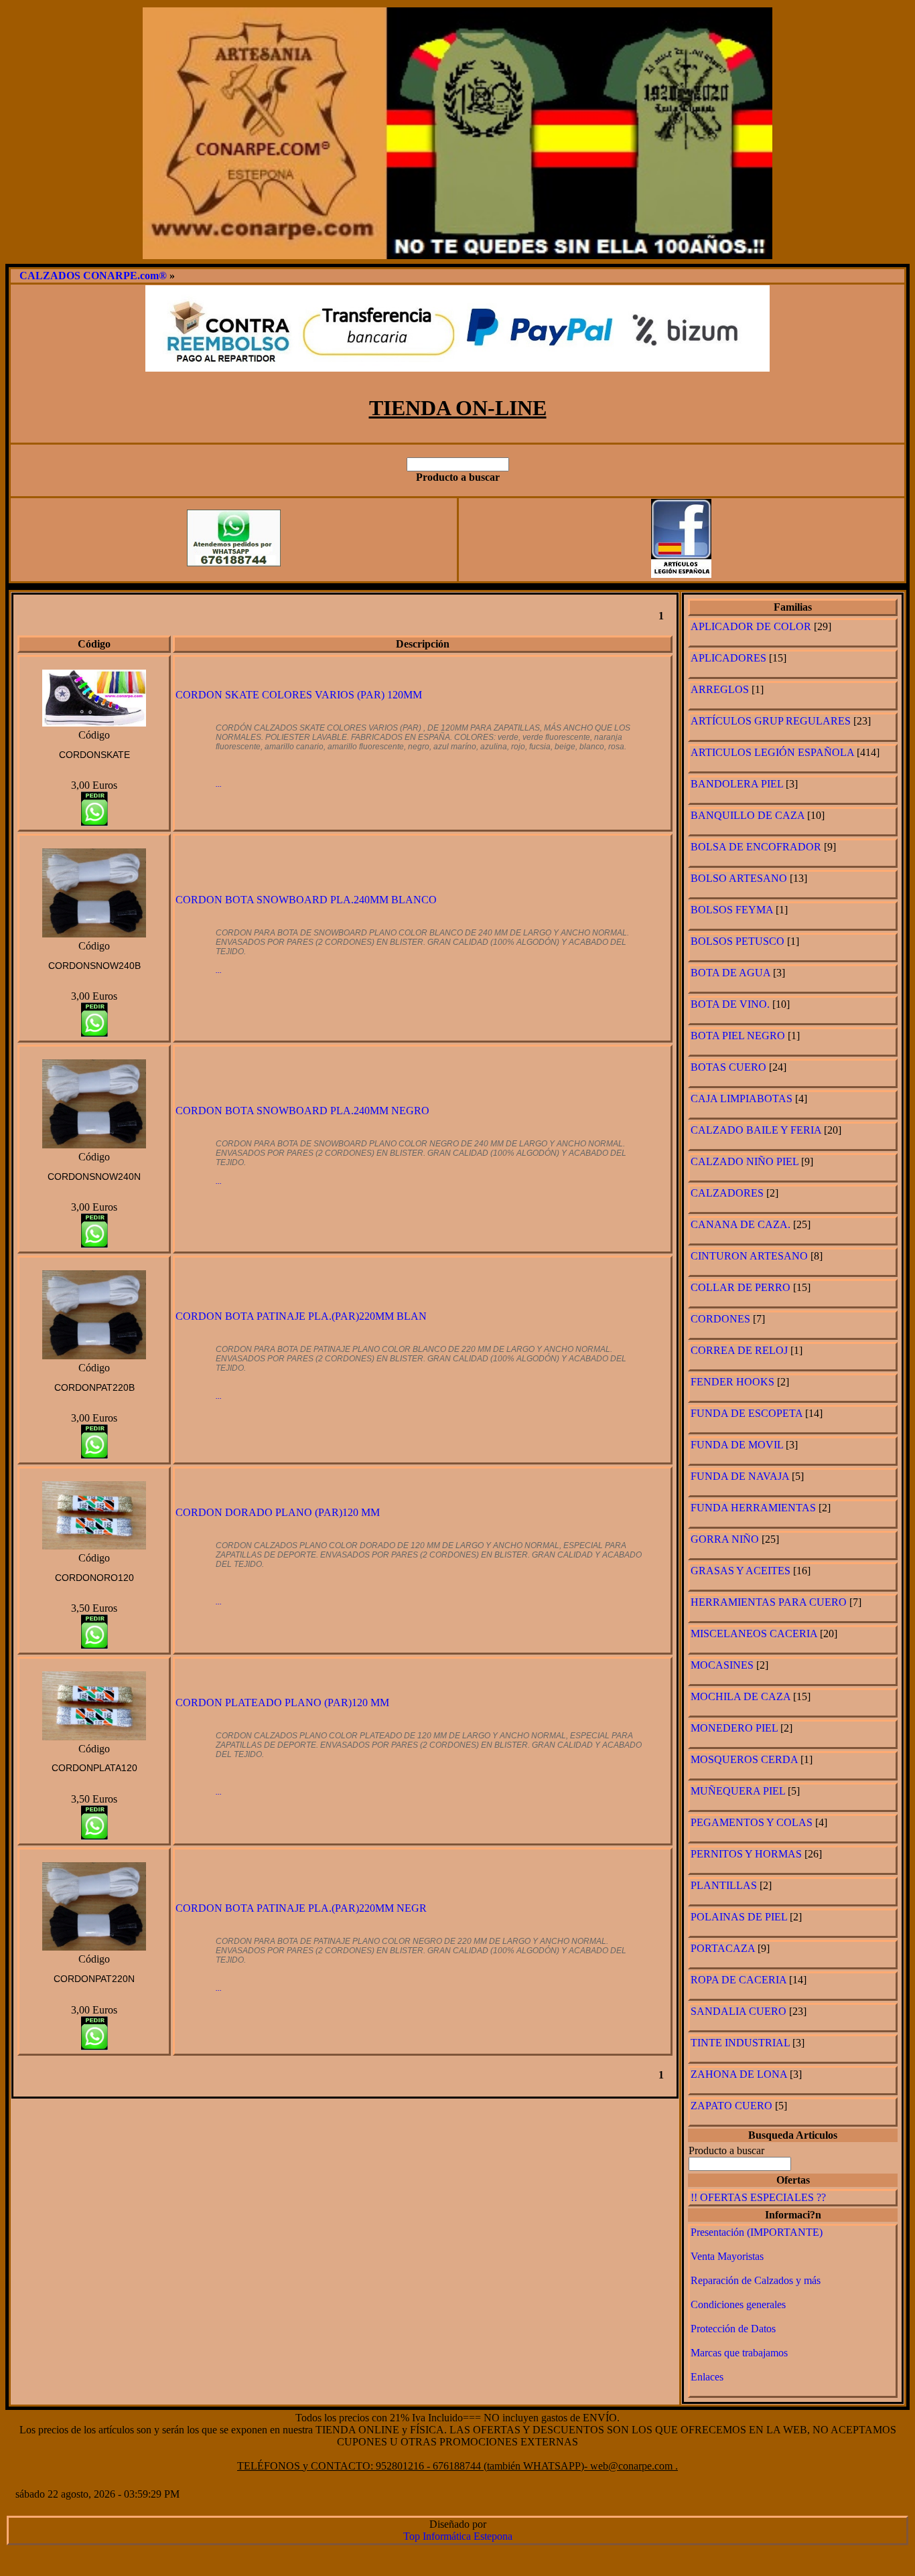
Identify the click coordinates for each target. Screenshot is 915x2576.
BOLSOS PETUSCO (737, 941)
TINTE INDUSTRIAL (740, 2043)
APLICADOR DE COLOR (751, 626)
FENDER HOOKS (732, 1382)
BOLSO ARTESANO (740, 878)
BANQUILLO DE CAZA (748, 815)
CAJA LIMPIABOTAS (742, 1098)
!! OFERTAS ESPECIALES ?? (758, 2197)
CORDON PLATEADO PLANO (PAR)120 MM (282, 1702)
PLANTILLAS (724, 1885)
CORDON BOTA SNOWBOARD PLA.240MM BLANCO (306, 900)
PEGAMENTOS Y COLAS (752, 1822)
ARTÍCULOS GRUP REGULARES (772, 721)
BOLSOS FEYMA (732, 910)
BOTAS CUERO (728, 1067)
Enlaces (707, 2377)
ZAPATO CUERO (731, 2106)
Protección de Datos (733, 2329)
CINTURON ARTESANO (749, 1256)
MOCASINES (722, 1665)
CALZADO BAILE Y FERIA (756, 1130)
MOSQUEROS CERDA (746, 1759)
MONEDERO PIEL (734, 1728)
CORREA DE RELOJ (739, 1350)
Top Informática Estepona (458, 2536)
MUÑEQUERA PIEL (738, 1791)
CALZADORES (727, 1193)
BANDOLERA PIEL (737, 784)
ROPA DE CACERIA (738, 1980)
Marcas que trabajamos (739, 2353)
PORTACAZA (723, 1948)
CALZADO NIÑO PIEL (745, 1161)
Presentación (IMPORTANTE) (757, 2232)
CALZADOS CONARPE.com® (93, 276)
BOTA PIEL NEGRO (738, 1036)
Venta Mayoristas (727, 2256)
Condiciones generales (738, 2304)
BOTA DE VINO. (730, 1004)
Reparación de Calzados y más (756, 2280)
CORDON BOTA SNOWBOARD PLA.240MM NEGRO (302, 1111)
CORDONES (720, 1319)
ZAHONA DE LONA (739, 2074)
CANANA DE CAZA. (741, 1224)
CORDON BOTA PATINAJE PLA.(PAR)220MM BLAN (301, 1316)
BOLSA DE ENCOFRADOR (756, 847)
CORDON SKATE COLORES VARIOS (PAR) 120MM (299, 695)
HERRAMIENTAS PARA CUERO (769, 1602)
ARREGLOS (720, 689)
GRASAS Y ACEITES (741, 1571)
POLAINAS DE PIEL (739, 1917)
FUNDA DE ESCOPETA (747, 1413)
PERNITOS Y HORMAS (746, 1854)
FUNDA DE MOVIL (737, 1445)
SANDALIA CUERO (738, 2011)
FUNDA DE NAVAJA (740, 1476)
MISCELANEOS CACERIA (754, 1634)
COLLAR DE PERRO (741, 1287)
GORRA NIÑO (725, 1539)
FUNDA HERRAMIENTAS (753, 1508)
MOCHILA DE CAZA (741, 1696)
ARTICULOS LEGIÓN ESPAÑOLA (772, 752)
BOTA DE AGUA (730, 973)
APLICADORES (728, 658)
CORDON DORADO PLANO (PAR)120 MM (278, 1512)
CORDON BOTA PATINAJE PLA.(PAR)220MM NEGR (301, 1908)
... (219, 784)
